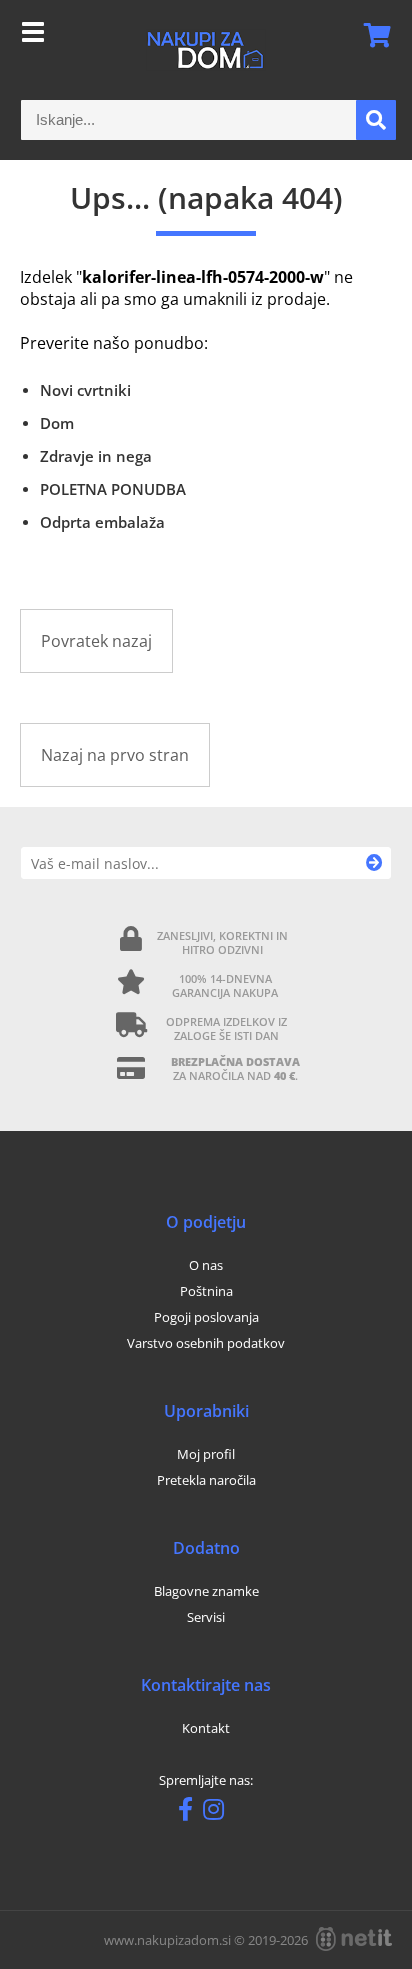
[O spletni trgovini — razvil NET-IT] (354, 1939)
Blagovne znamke (206, 1591)
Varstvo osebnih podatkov (206, 1343)
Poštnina (206, 1291)
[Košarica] (371, 35)
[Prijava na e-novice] (374, 863)
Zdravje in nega (96, 456)
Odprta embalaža (102, 522)
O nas (206, 1265)
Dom (57, 423)
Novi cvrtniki (85, 390)
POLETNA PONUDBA (113, 489)
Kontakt (206, 1728)
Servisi (206, 1617)
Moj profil (206, 1454)
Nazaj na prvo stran (115, 755)
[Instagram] (218, 1813)
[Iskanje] (376, 120)
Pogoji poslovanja (206, 1317)
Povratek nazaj (96, 641)
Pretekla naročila (206, 1480)
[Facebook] (190, 1813)
